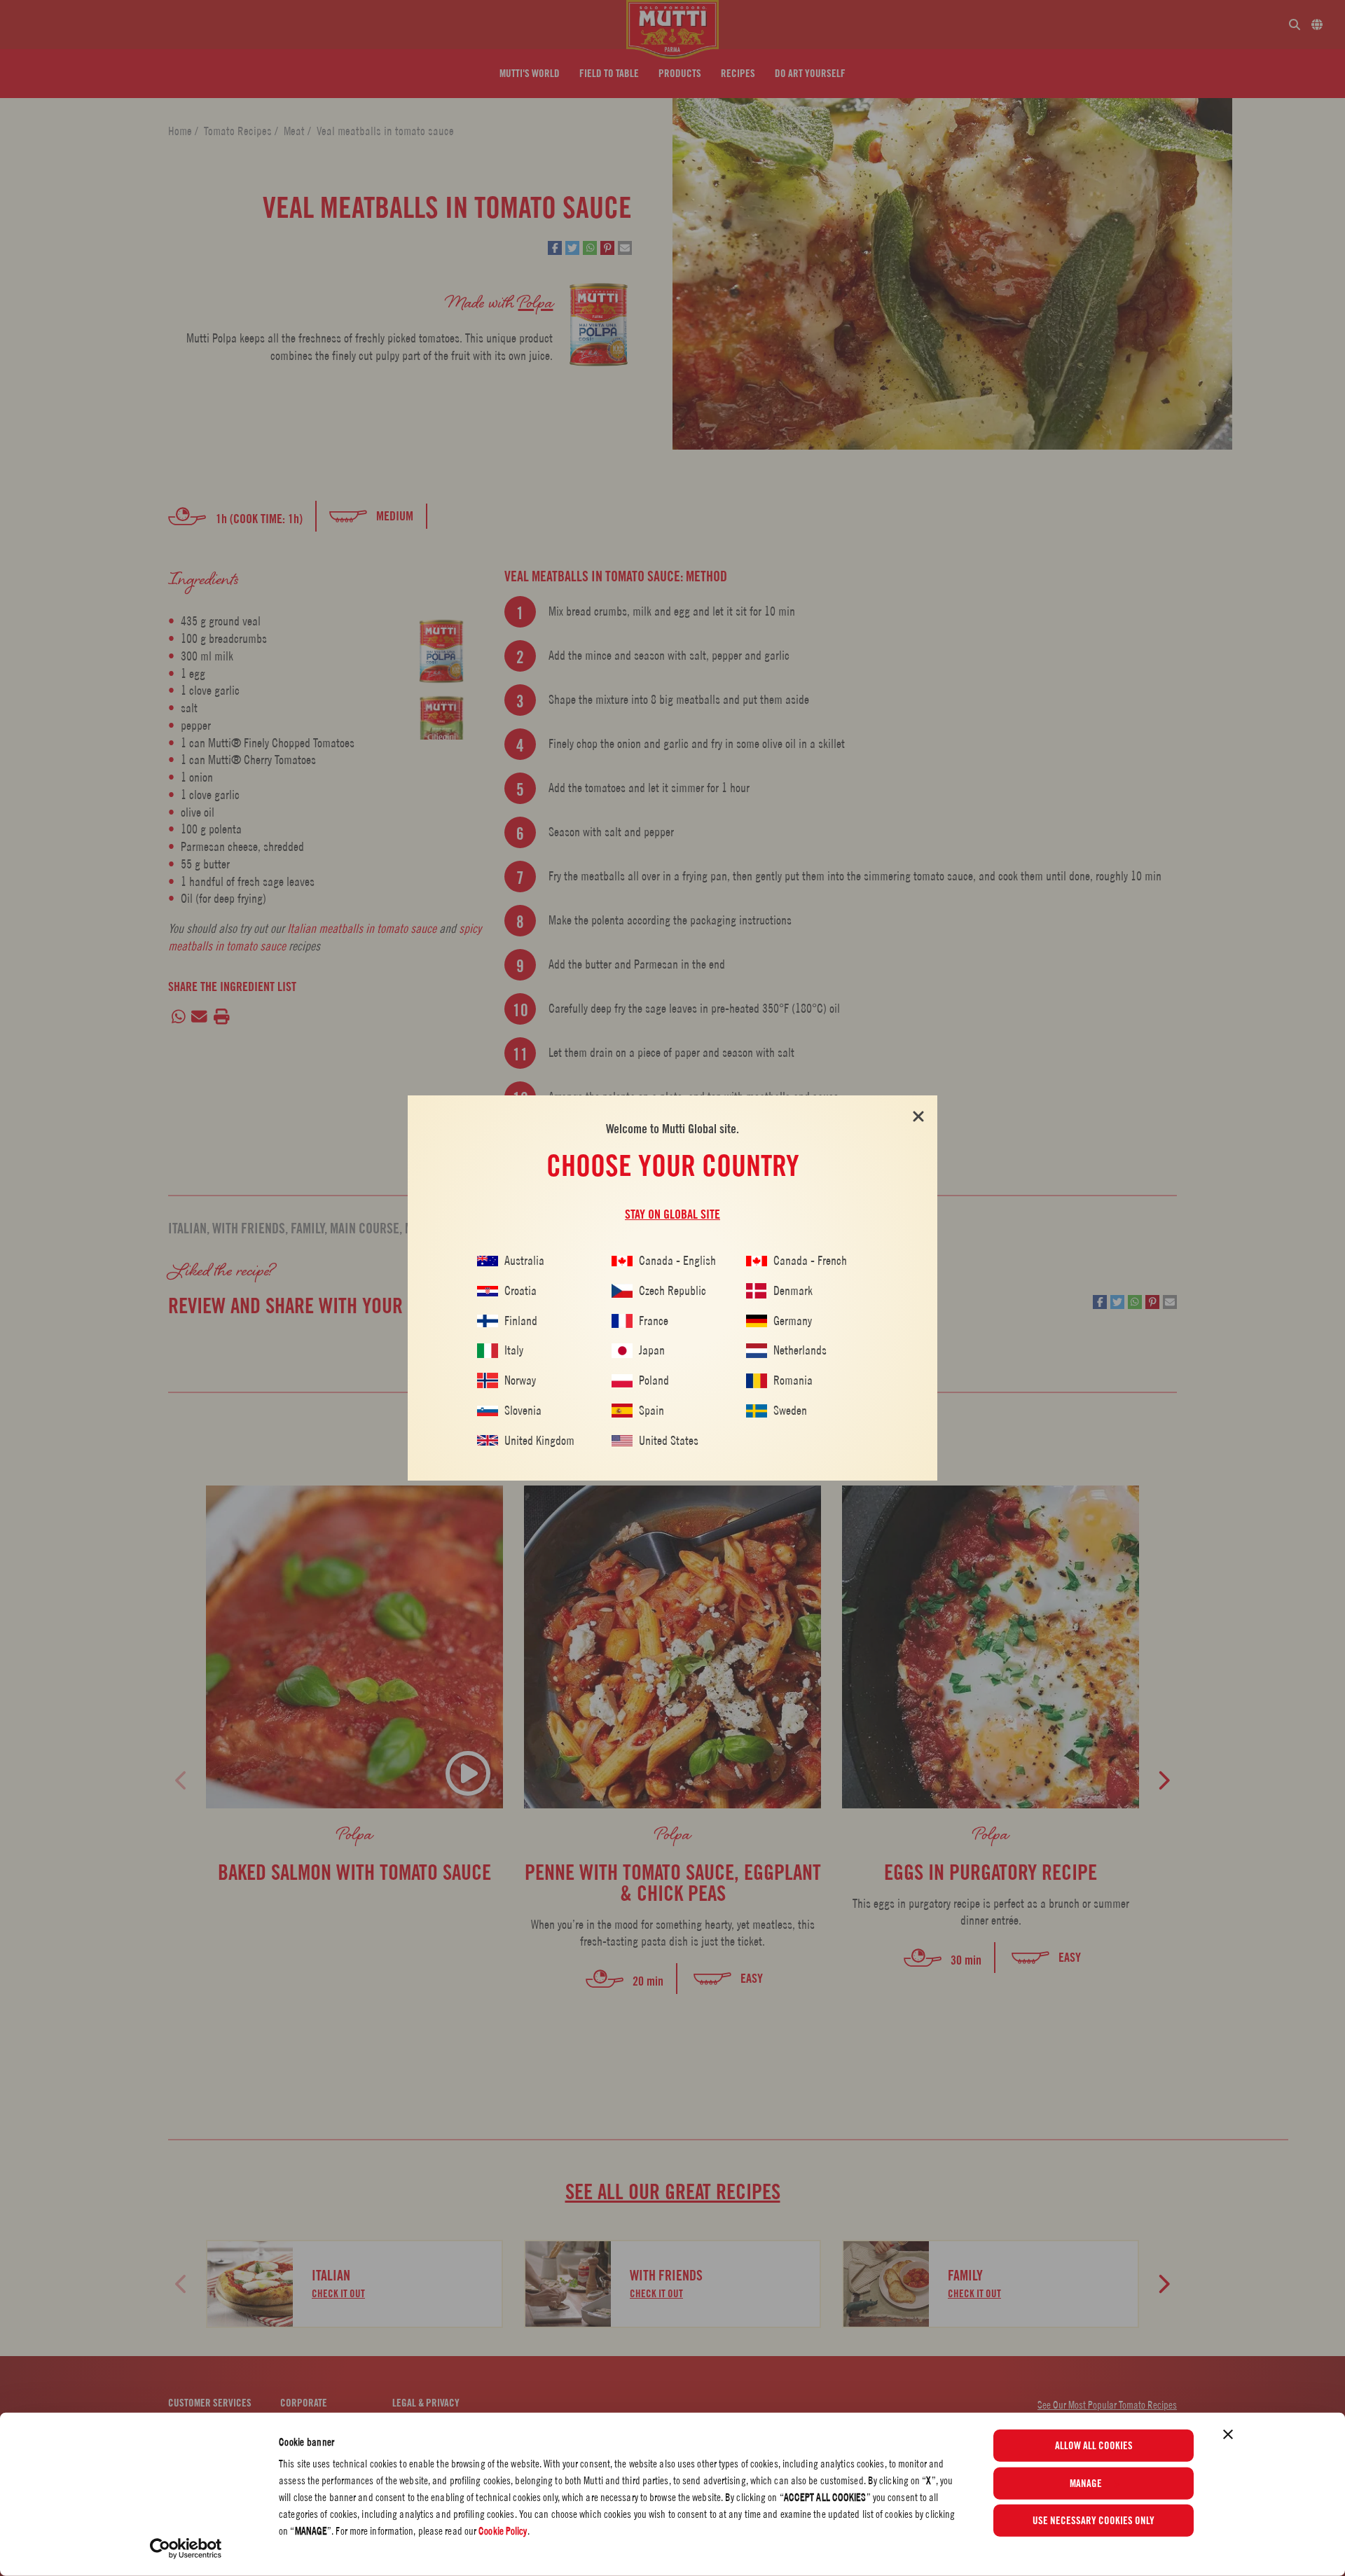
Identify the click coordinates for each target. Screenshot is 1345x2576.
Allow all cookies (1094, 2446)
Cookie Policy (503, 2531)
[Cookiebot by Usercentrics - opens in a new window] (186, 2549)
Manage (1086, 2483)
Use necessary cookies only (1094, 2521)
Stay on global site (672, 1214)
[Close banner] (1228, 2435)
